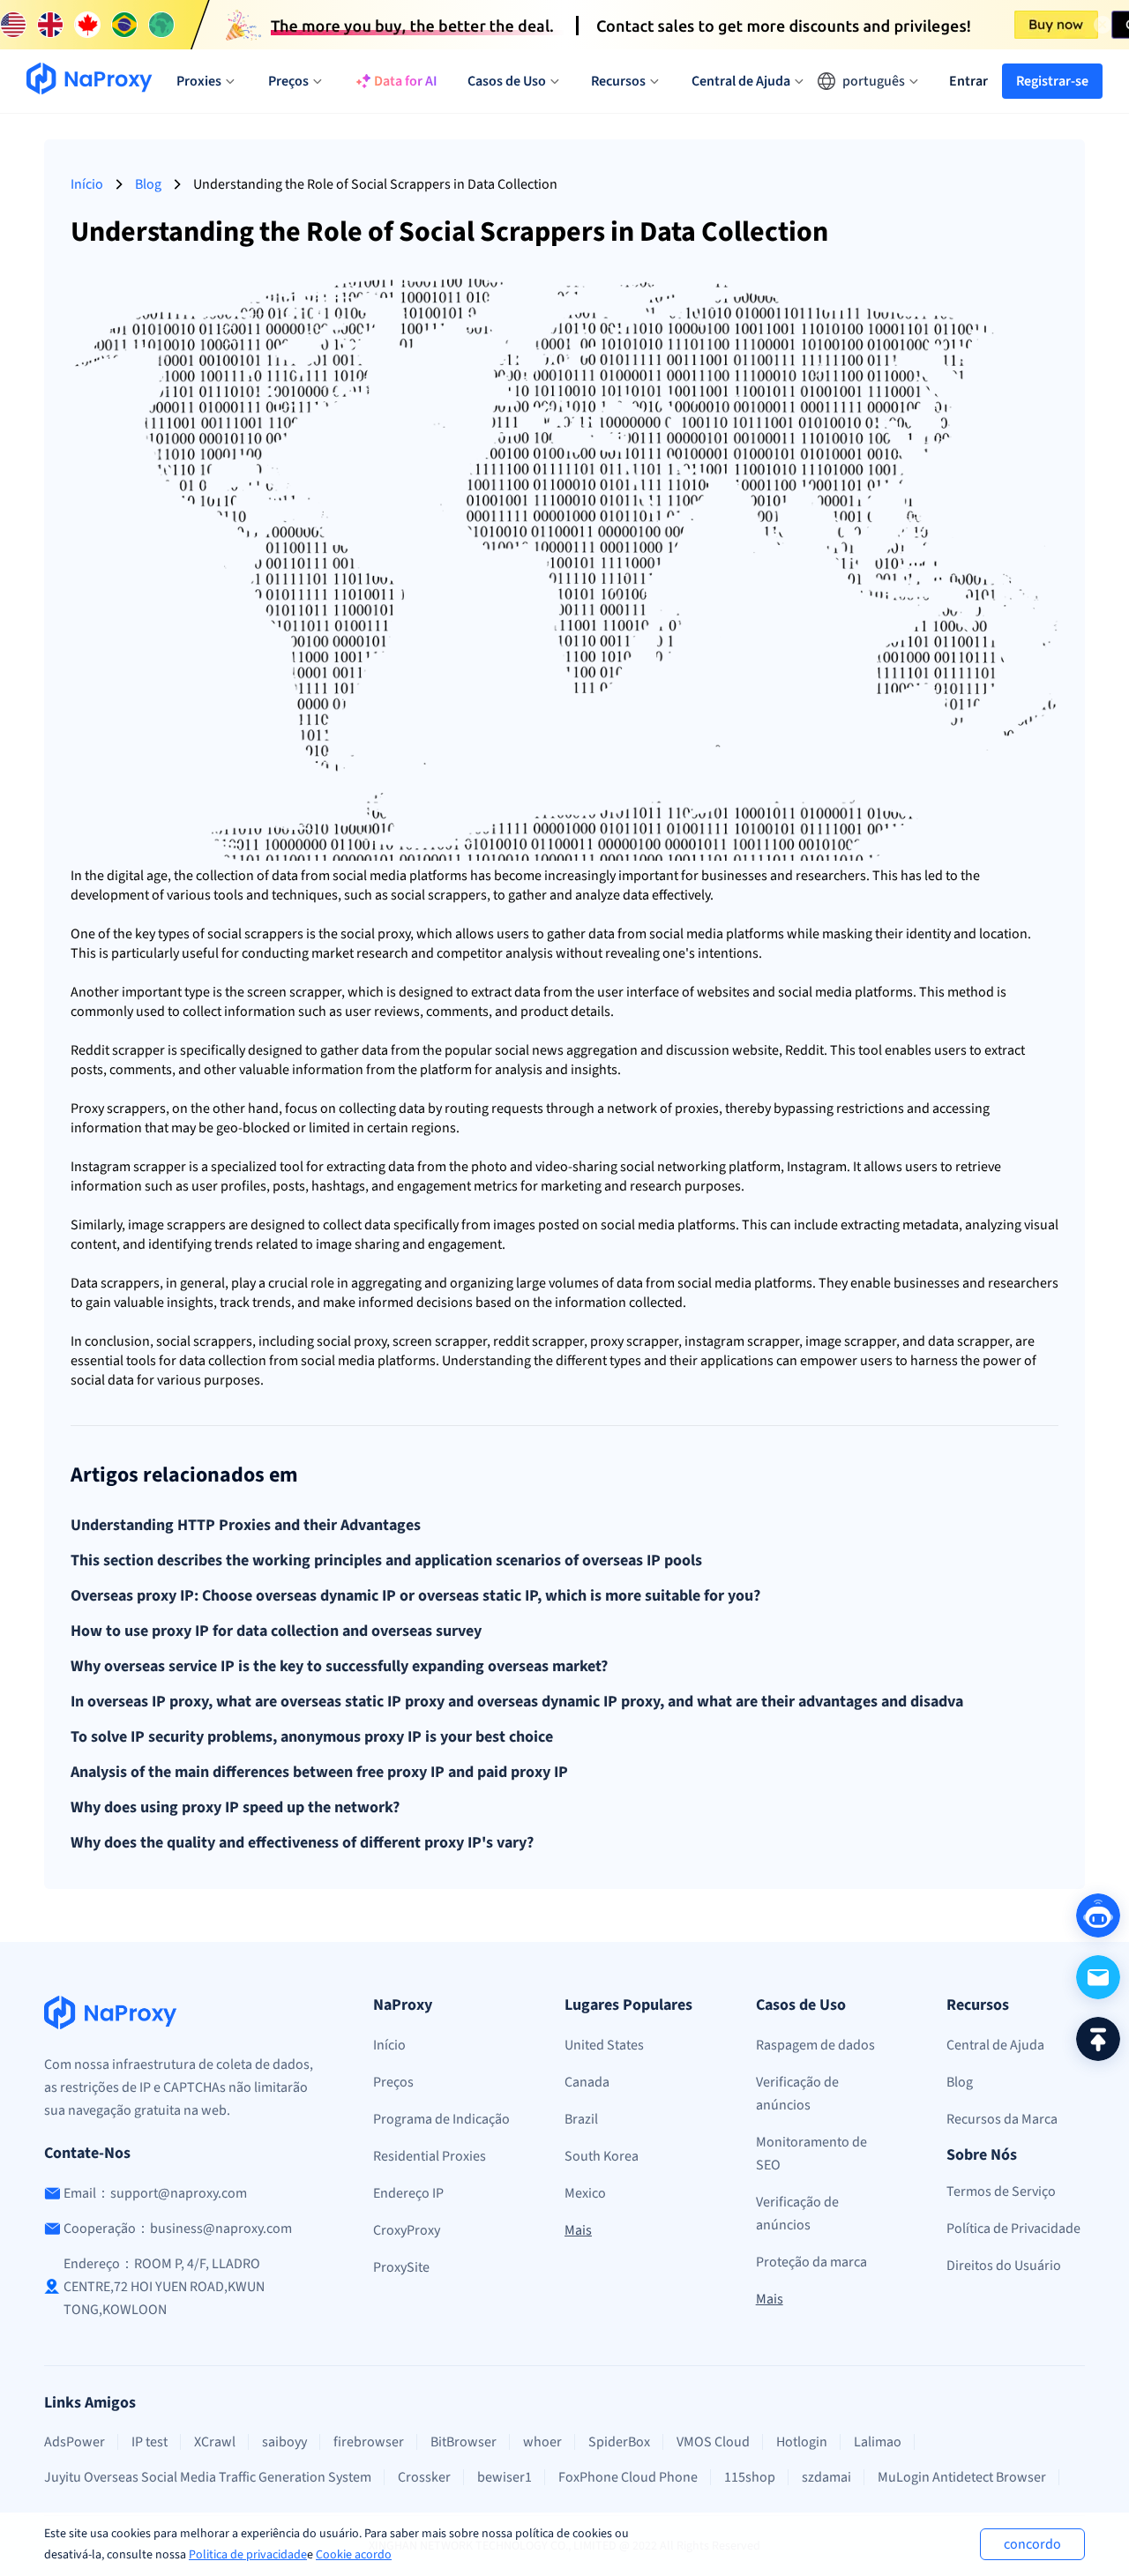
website (720, 992)
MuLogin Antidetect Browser (962, 2477)
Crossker (424, 2477)
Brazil (581, 2119)
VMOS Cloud (713, 2442)
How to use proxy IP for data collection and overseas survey (276, 1631)
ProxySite (401, 2267)
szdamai (826, 2477)
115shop (750, 2477)
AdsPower (75, 2442)
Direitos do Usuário (1004, 2266)
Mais (578, 2230)
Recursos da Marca (1002, 2119)
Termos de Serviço (1001, 2191)
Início (87, 184)
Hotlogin (802, 2442)
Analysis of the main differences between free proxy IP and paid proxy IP (319, 1773)
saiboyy (284, 2442)
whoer (542, 2442)
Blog (148, 184)
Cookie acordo (354, 2555)
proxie (694, 1109)
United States (604, 2045)
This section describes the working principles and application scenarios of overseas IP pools (386, 1561)
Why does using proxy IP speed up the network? (235, 1808)
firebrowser (369, 2442)
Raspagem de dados (815, 2045)
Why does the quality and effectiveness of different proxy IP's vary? (302, 1843)
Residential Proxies (430, 2156)
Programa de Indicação (441, 2119)
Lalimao (878, 2442)
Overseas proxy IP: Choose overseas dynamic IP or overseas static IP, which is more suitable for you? (415, 1596)
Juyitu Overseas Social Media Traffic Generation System (208, 2477)
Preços (393, 2082)
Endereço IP (408, 2193)
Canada (587, 2082)
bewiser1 (505, 2477)
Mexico (585, 2193)
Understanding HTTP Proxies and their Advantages (246, 1526)
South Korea (602, 2156)
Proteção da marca (811, 2262)
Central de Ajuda (995, 2045)
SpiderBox (619, 2442)
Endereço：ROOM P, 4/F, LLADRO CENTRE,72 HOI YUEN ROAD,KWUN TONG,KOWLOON (164, 2287)
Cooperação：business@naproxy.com (178, 2229)
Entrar (968, 81)
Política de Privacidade (1013, 2229)
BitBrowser (464, 2442)
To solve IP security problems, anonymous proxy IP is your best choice (312, 1737)
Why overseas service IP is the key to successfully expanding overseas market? (339, 1667)
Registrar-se (1052, 81)
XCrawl (215, 2442)
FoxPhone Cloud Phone (628, 2477)
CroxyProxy (407, 2230)
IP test (150, 2442)
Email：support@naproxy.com (155, 2193)
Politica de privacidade (248, 2555)
